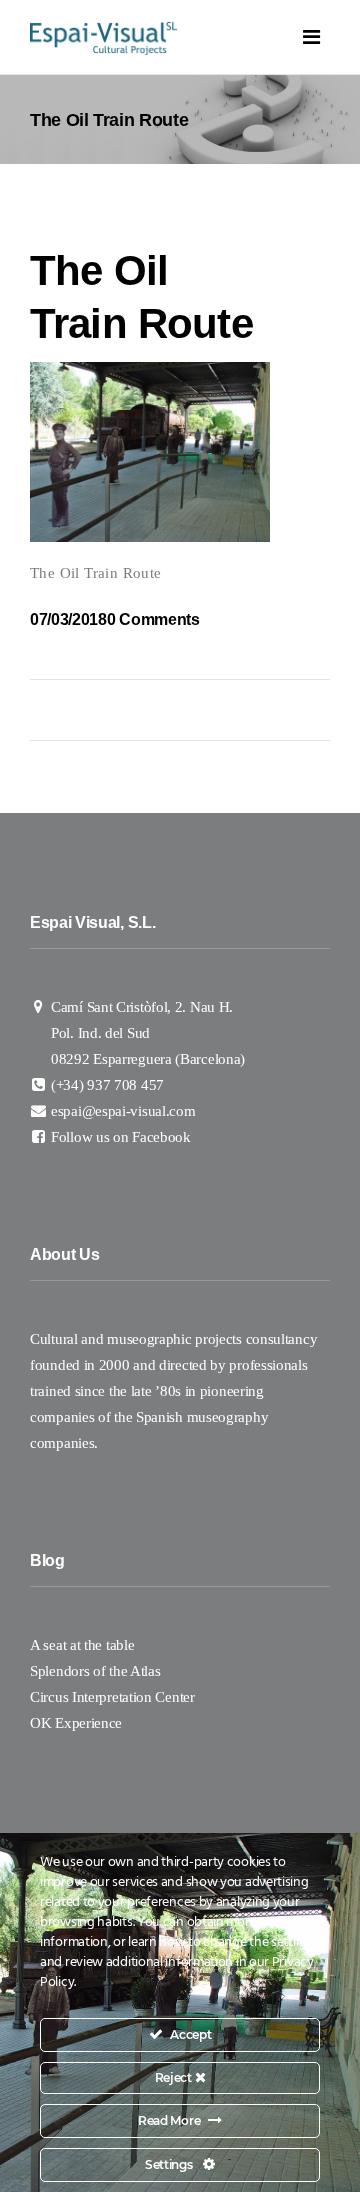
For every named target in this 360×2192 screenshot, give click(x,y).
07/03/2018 (68, 619)
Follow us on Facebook (121, 1137)
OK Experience (76, 1723)
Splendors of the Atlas (95, 1671)
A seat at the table (82, 1645)
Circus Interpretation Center (114, 1697)
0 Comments (153, 619)
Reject (175, 2077)
